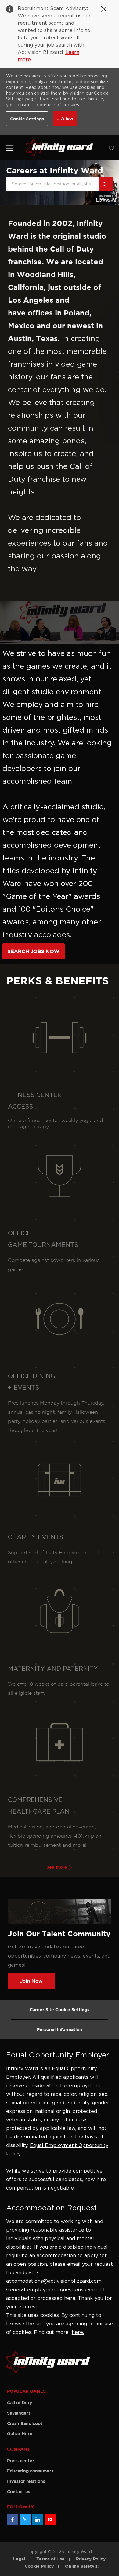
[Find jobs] (106, 184)
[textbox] (52, 184)
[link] (10, 148)
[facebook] (13, 2519)
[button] (27, 119)
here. (78, 2332)
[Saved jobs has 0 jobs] (109, 148)
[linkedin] (38, 2519)
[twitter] (25, 2519)
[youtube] (50, 2519)
